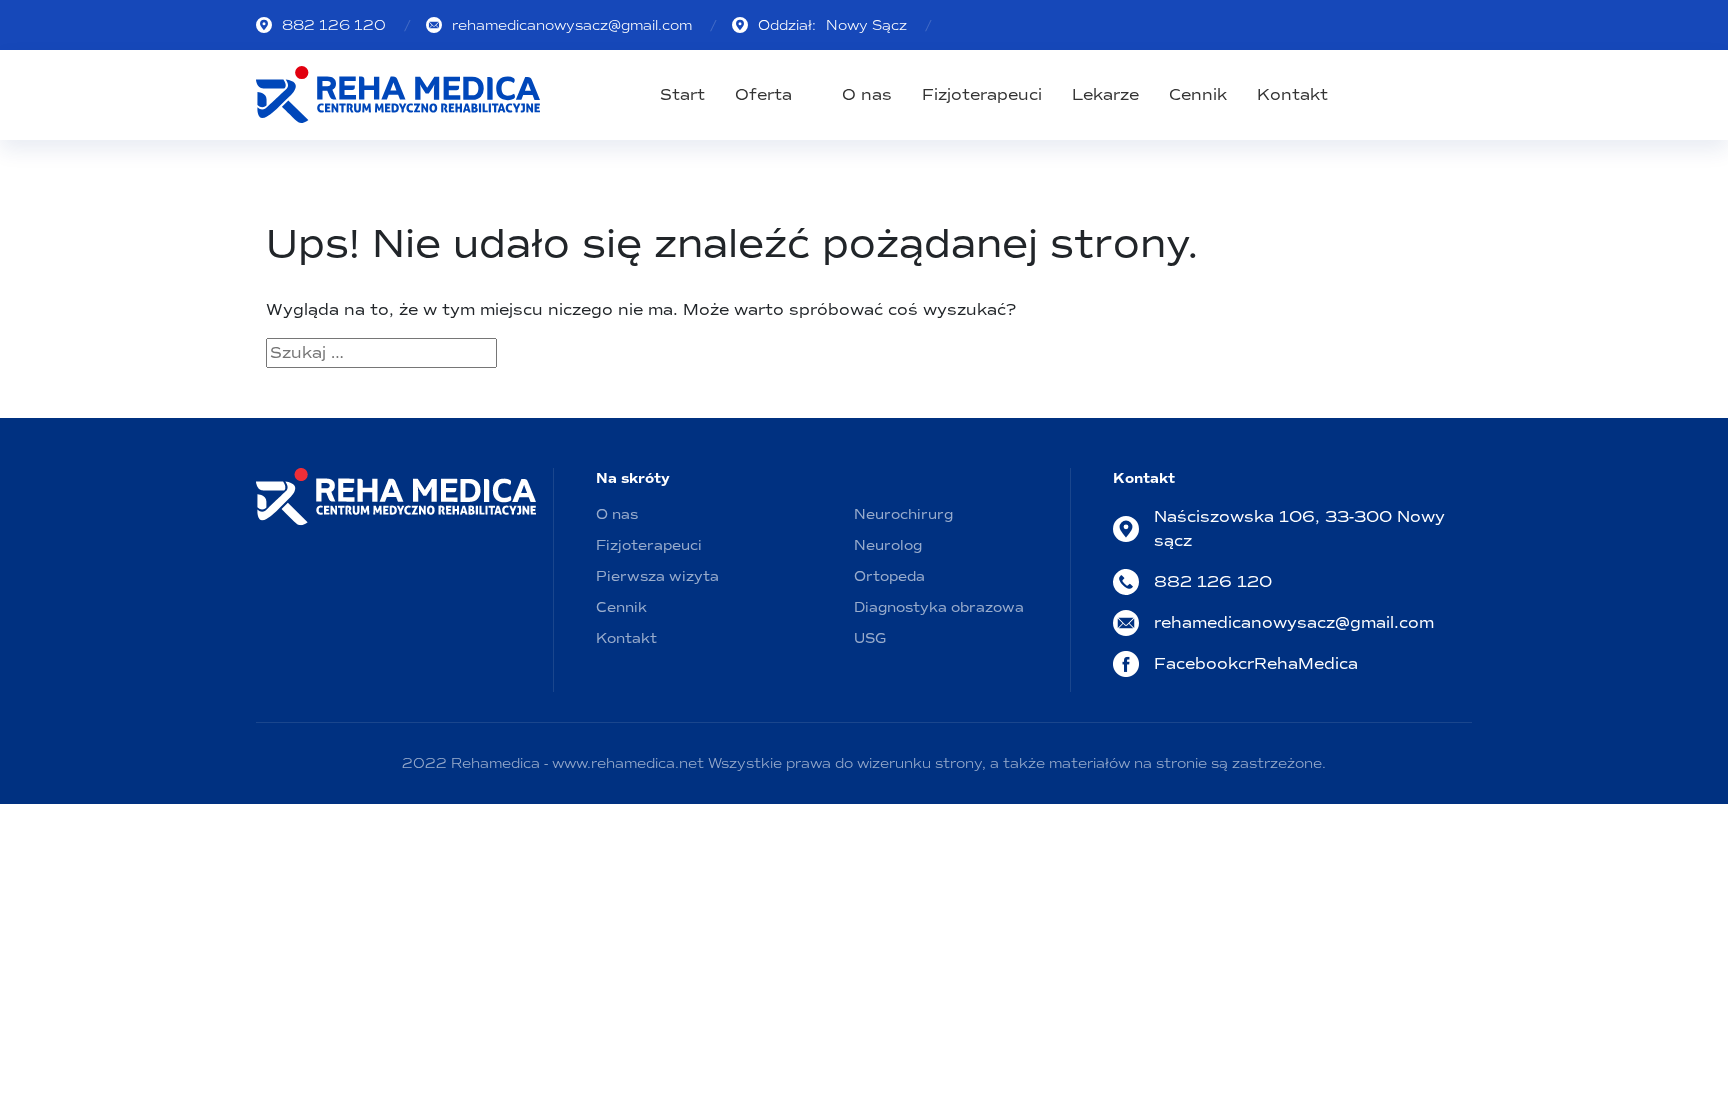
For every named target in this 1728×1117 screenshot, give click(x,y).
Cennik (1198, 94)
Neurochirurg (903, 514)
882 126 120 (334, 25)
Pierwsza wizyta (657, 576)
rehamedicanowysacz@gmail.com (572, 25)
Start (682, 94)
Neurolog (888, 545)
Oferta (763, 94)
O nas (867, 94)
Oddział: (832, 25)
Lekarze (1105, 94)
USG (870, 638)
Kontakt (1292, 94)
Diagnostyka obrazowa (939, 607)
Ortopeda (889, 576)
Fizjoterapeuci (982, 94)
